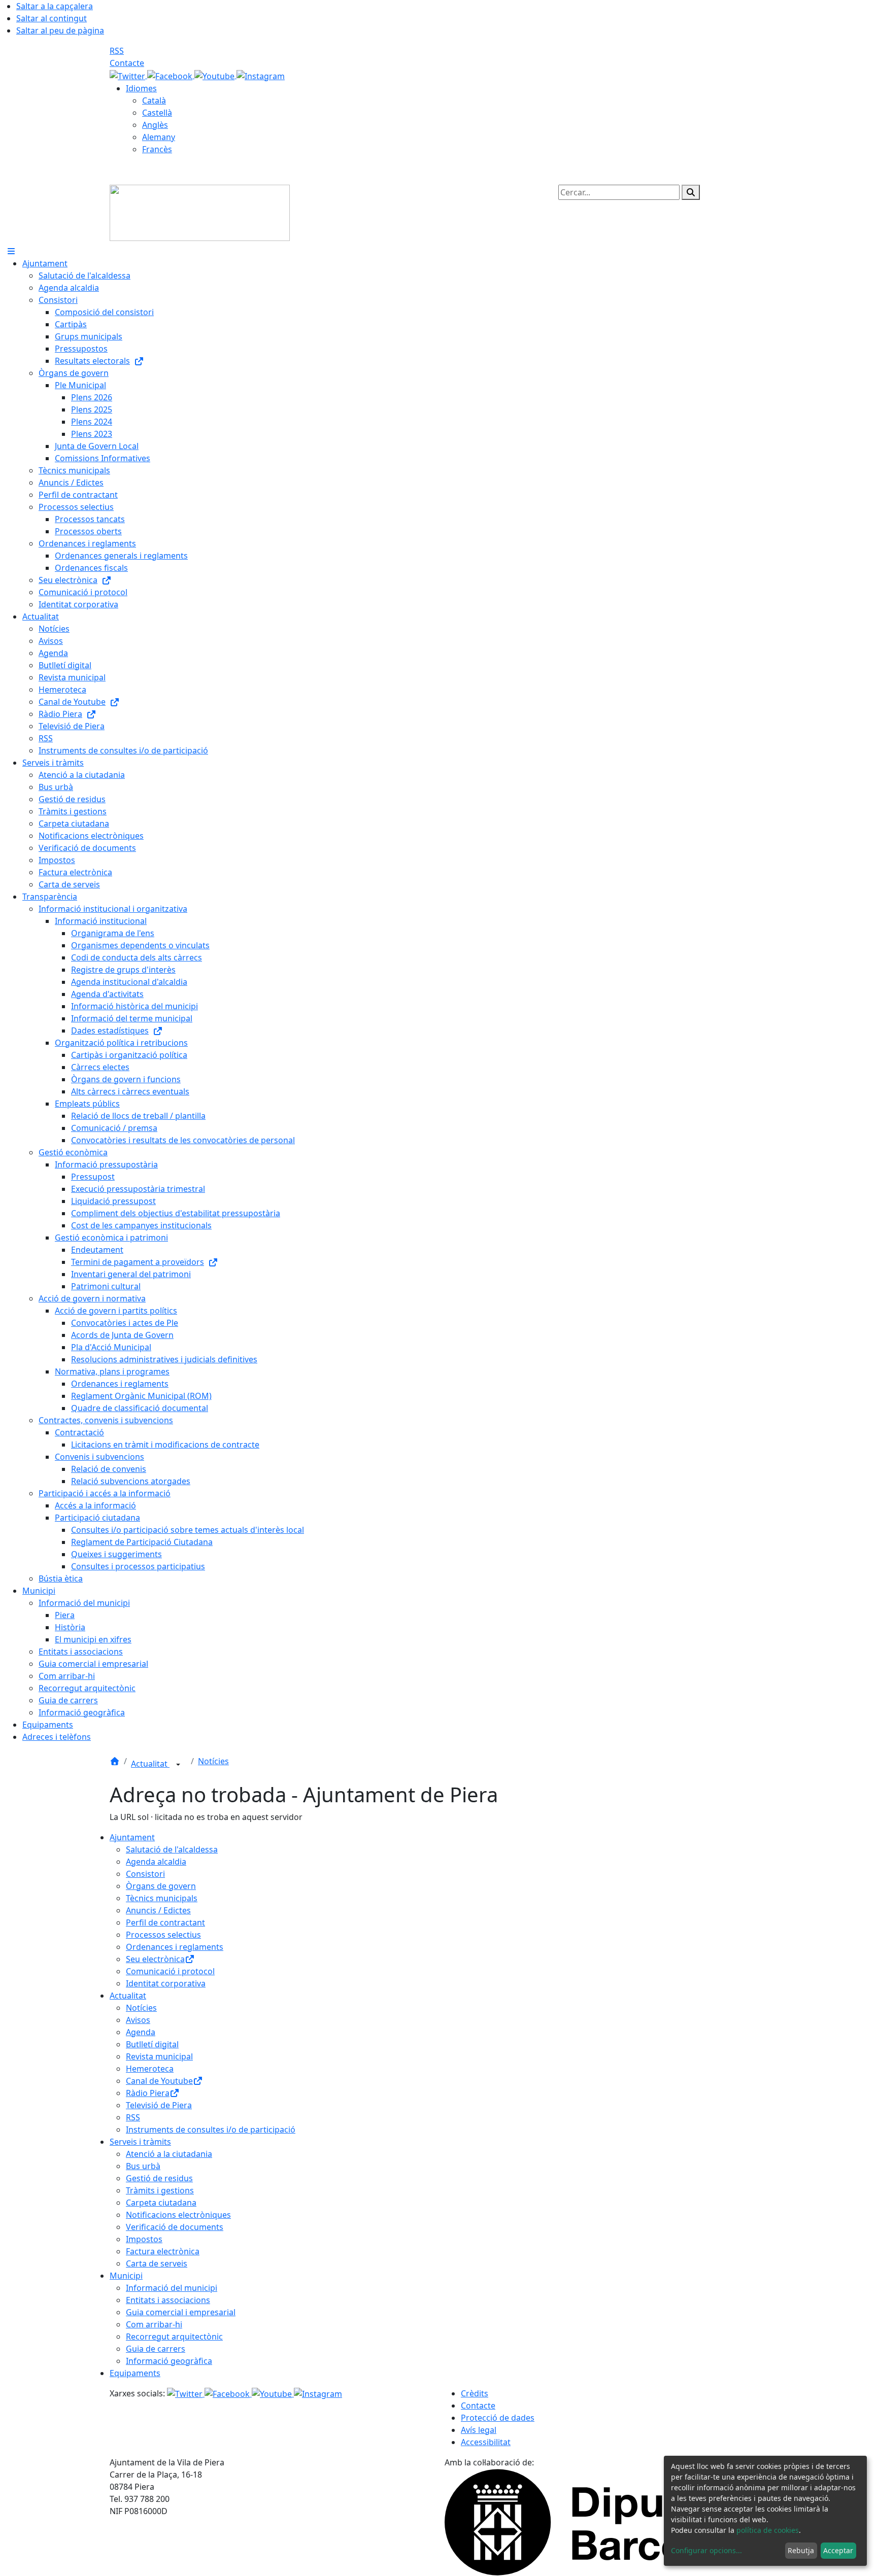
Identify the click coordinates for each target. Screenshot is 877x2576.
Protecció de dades (498, 2418)
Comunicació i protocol (170, 1971)
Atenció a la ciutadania (169, 2154)
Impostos (144, 2239)
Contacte (127, 63)
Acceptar (838, 2550)
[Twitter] (128, 75)
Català (154, 100)
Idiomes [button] (141, 88)
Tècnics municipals (162, 1898)
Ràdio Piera (148, 2093)
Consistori (145, 1874)
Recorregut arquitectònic (174, 2337)
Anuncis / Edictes (158, 1910)
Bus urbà (143, 2166)
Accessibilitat (486, 2442)
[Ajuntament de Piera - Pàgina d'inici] (200, 212)
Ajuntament (132, 1837)
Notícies (213, 1761)
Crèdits (475, 2393)
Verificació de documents (175, 2227)
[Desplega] (178, 1765)
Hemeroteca (150, 2069)
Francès (157, 149)
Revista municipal (159, 2056)
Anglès (155, 125)
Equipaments (135, 2373)
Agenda (141, 2032)
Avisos (138, 2020)
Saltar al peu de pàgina (60, 30)
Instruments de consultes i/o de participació (211, 2130)
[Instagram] (261, 75)
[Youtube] (215, 75)
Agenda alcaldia (156, 1862)
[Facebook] (171, 75)
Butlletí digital (152, 2044)
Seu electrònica (155, 1959)
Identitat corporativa (166, 1983)
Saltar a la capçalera (55, 6)
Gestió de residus (159, 2178)
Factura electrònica (163, 2251)
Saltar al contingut (52, 18)
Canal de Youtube (159, 2081)
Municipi (126, 2276)
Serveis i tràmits (140, 2142)
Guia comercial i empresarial (181, 2312)
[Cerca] (691, 192)
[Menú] (11, 251)
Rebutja (801, 2550)
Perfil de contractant (165, 1922)
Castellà (157, 113)
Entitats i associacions (168, 2300)
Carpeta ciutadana (161, 2203)
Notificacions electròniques (178, 2215)
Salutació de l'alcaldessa (172, 1849)
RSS (117, 51)
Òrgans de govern (161, 1886)
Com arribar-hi (154, 2324)
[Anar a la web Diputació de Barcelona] (606, 2521)
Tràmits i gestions (160, 2190)
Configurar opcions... (706, 2550)
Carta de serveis (157, 2263)
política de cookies (768, 2530)
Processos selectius (163, 1935)
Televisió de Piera (159, 2105)
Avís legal (479, 2430)
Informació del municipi (172, 2288)
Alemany (159, 137)
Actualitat (150, 1764)
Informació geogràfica (169, 2361)
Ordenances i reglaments (175, 1947)
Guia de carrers (156, 2349)
